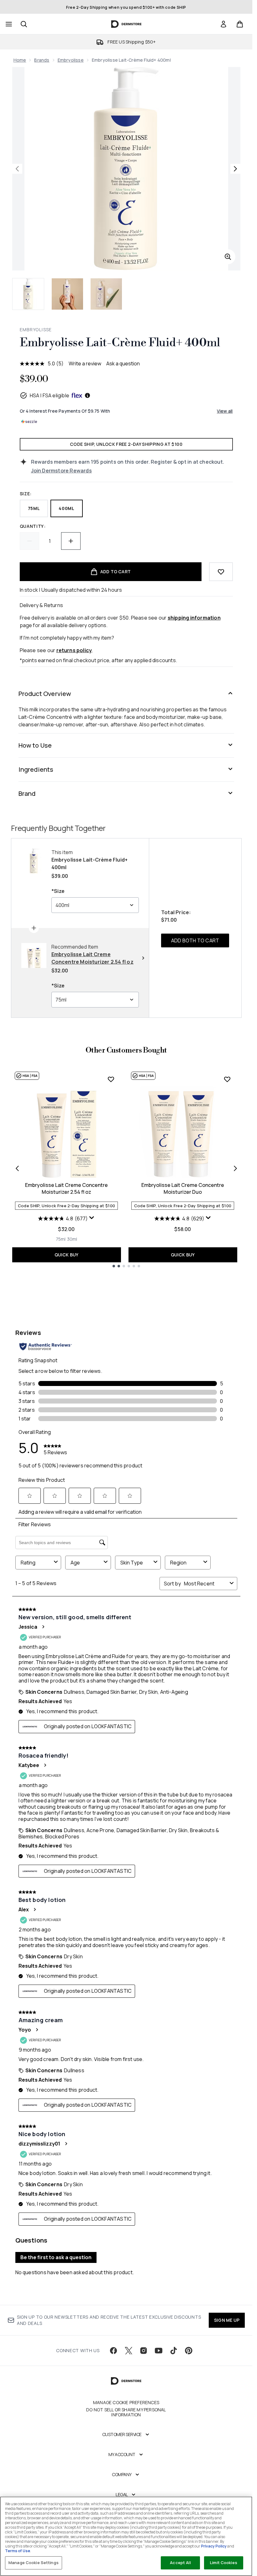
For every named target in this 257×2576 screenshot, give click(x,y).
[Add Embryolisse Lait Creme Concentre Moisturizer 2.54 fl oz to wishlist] (111, 1079)
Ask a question (123, 363)
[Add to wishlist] (221, 572)
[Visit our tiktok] (174, 2351)
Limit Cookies (224, 2563)
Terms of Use (18, 2551)
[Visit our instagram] (144, 2351)
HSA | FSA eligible (50, 395)
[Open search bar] (24, 24)
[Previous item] (17, 1168)
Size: (26, 494)
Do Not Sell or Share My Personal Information (126, 2412)
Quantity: (33, 526)
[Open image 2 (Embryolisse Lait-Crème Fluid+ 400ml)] (67, 294)
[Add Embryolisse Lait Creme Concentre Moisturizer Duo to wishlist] (227, 1079)
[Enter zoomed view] (228, 257)
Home (20, 60)
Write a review (85, 363)
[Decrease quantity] (29, 541)
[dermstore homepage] (126, 24)
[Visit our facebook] (113, 2351)
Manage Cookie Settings (34, 2563)
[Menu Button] (8, 24)
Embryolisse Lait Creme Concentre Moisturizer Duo (183, 1188)
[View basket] (240, 24)
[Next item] (235, 1168)
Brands (42, 60)
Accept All (180, 2563)
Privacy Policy (214, 2546)
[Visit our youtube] (159, 2351)
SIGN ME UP (227, 2320)
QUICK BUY (67, 1255)
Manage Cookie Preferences (126, 2403)
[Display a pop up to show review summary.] (92, 1218)
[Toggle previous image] (17, 169)
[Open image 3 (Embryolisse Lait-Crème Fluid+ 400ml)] (106, 294)
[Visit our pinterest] (189, 2351)
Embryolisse (71, 60)
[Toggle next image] (235, 169)
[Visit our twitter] (128, 2351)
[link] (223, 24)
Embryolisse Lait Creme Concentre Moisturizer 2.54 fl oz (66, 1188)
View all (225, 411)
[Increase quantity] (71, 541)
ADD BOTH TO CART (195, 940)
